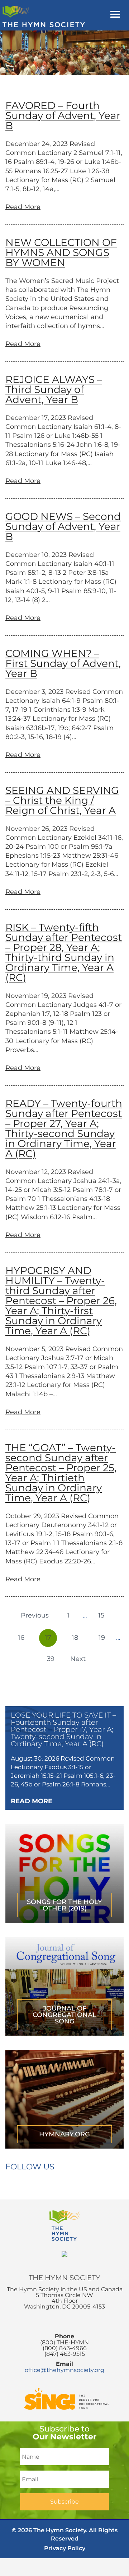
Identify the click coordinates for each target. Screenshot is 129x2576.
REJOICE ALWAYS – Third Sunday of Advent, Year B (54, 389)
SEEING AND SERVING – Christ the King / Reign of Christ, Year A (62, 800)
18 (75, 1638)
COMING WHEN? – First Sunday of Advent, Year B (63, 663)
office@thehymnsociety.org (64, 2370)
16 (21, 1638)
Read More (23, 207)
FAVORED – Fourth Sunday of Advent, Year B (63, 115)
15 (101, 1615)
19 (102, 1638)
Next (78, 1659)
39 (51, 1659)
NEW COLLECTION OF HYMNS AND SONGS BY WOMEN (61, 252)
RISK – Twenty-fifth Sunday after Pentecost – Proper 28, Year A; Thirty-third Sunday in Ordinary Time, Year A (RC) (64, 952)
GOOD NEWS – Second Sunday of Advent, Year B (63, 526)
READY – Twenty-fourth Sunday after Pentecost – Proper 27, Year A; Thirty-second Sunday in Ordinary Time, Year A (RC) (64, 1128)
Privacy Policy (65, 2548)
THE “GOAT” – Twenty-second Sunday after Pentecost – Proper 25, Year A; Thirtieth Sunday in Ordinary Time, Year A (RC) (61, 1473)
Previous (35, 1615)
